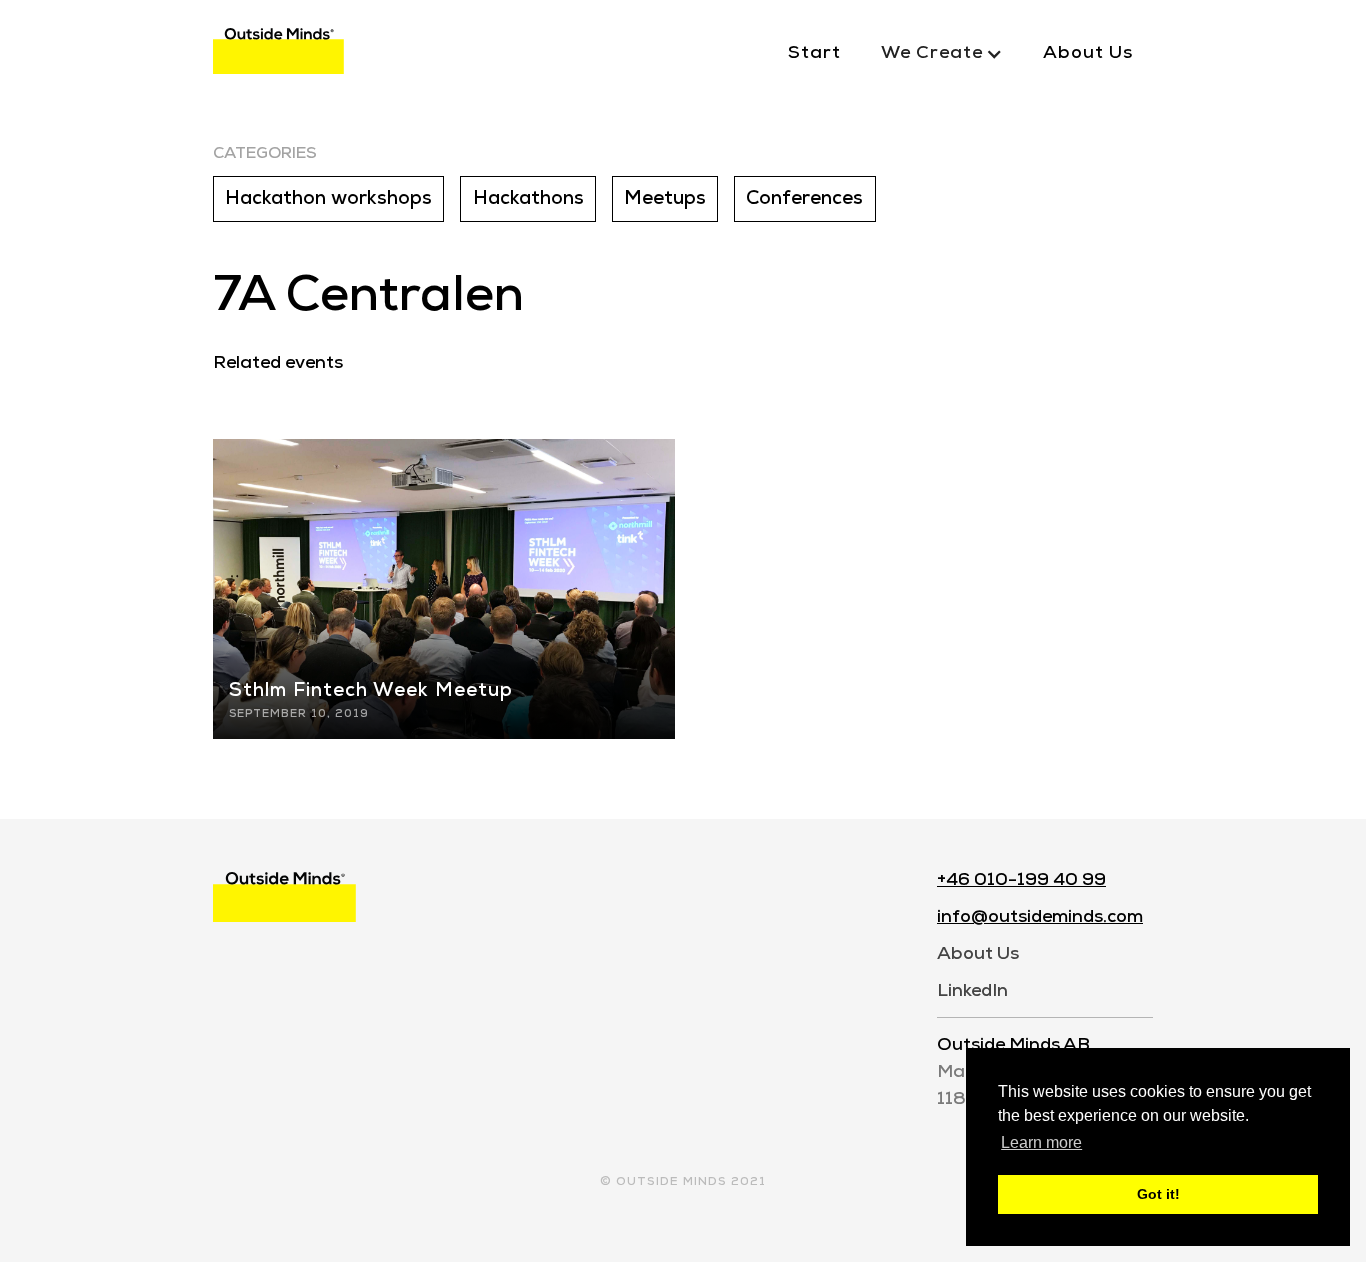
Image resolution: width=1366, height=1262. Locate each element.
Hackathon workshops (328, 199)
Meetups (665, 199)
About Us (1088, 53)
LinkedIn (972, 991)
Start (814, 53)
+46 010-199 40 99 (1021, 880)
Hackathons (528, 199)
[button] (942, 54)
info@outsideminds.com (1040, 917)
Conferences (804, 199)
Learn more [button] (1041, 1142)
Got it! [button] (1158, 1194)
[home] (278, 54)
